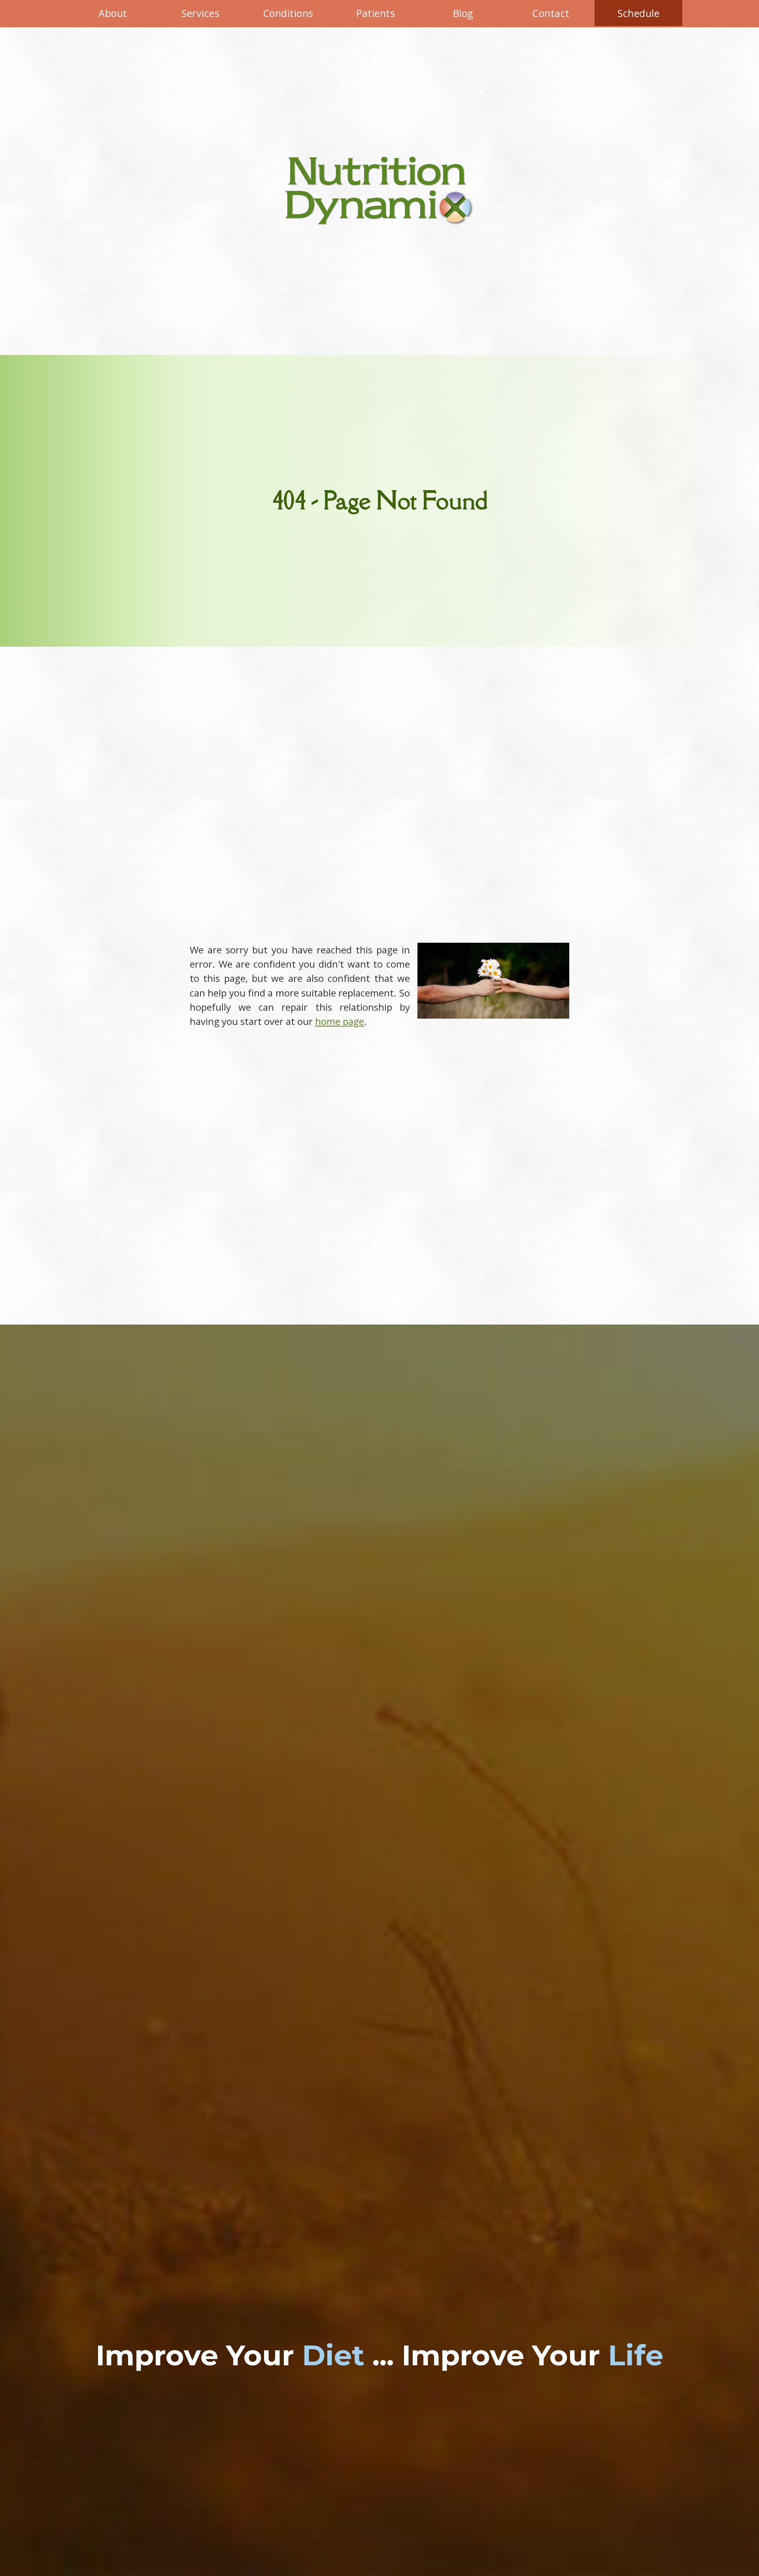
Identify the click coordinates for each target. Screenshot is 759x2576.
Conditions (288, 13)
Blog (463, 13)
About (113, 13)
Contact (551, 13)
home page (340, 1021)
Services (200, 13)
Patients (376, 13)
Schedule (638, 13)
